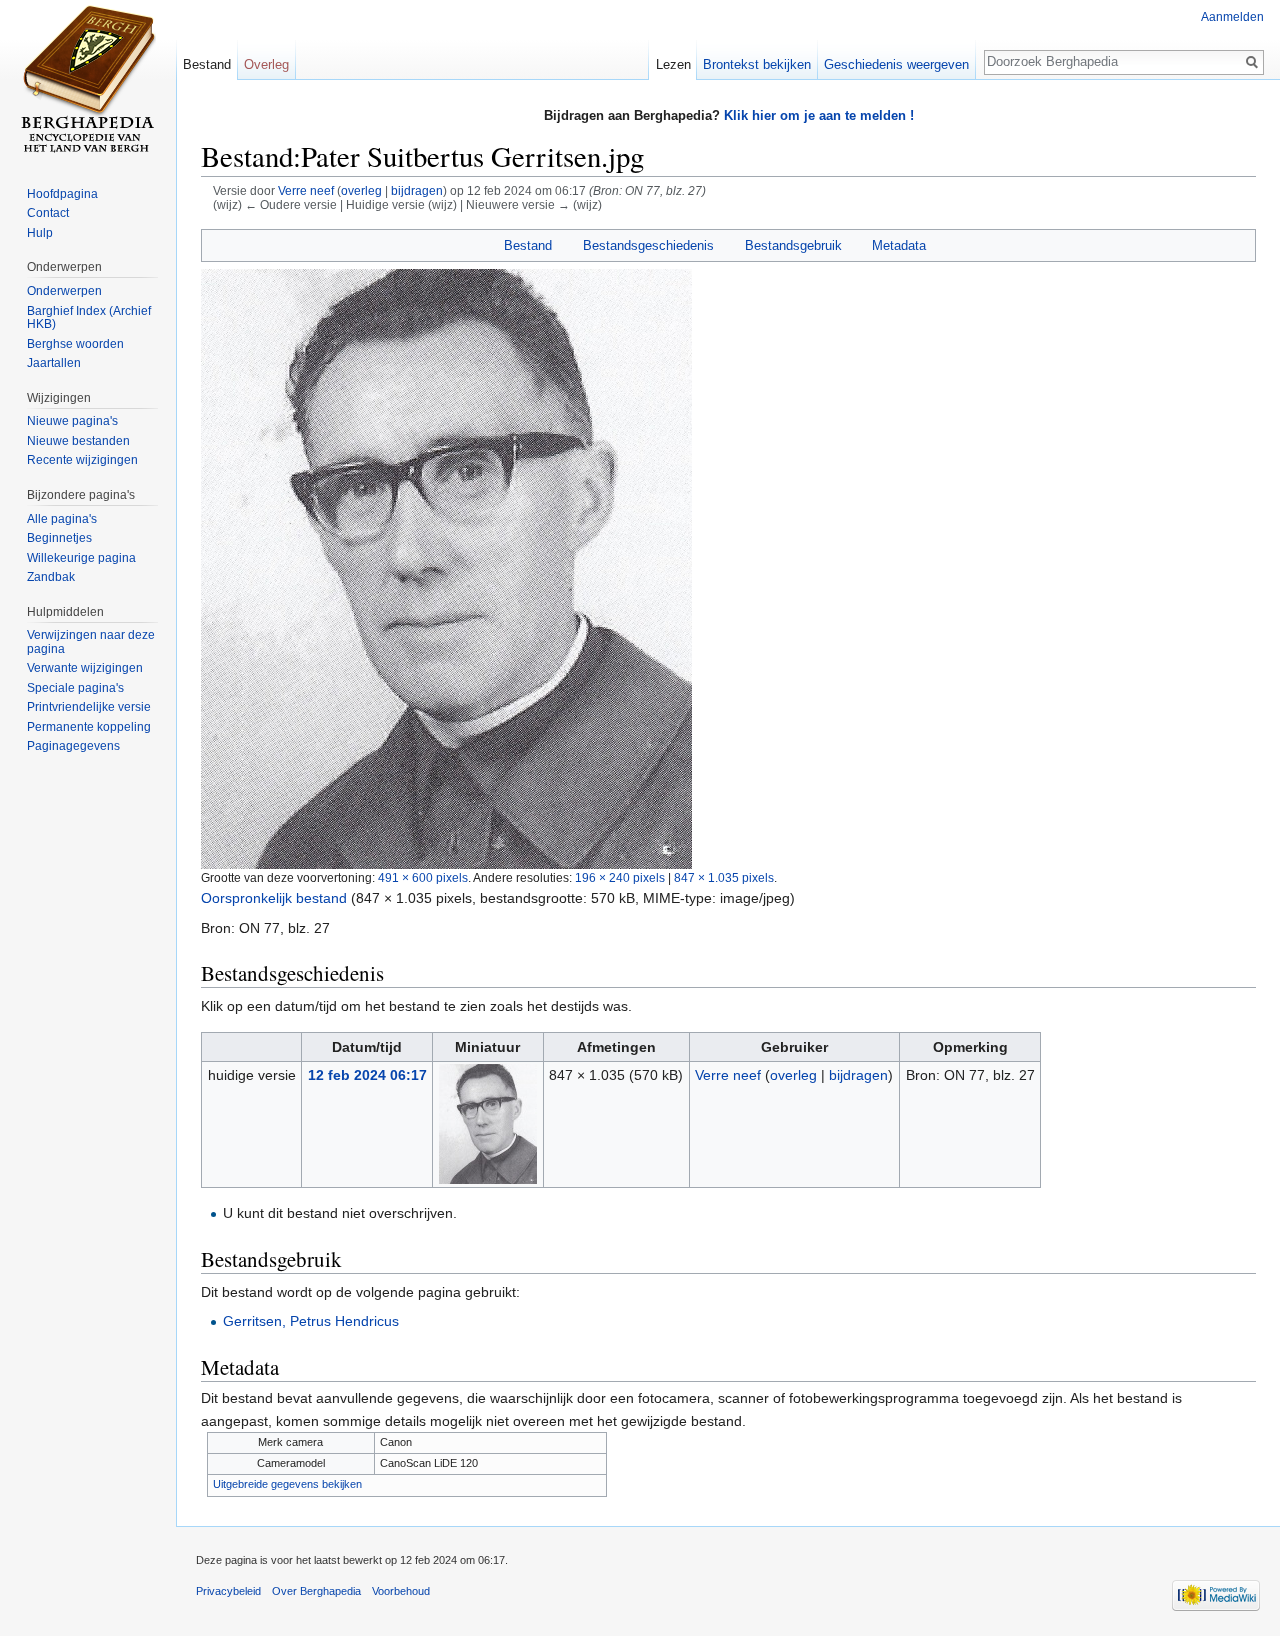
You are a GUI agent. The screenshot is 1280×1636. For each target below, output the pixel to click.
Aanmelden (1232, 17)
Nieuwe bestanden (78, 441)
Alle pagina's (62, 519)
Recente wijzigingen (82, 460)
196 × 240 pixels (620, 877)
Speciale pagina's (75, 688)
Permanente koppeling (89, 727)
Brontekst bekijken (757, 64)
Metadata (899, 245)
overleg (361, 190)
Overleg (266, 64)
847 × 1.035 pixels (724, 877)
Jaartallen (54, 363)
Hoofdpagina (62, 194)
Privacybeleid (228, 1591)
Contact (48, 213)
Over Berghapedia (316, 1591)
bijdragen (417, 190)
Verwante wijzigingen (85, 668)
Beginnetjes (59, 538)
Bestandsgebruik (793, 245)
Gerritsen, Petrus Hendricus (311, 1321)
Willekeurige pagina (81, 558)
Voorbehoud (401, 1591)
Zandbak (51, 577)
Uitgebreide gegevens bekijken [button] (287, 1484)
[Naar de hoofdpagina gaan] (88, 80)
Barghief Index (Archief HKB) (89, 318)
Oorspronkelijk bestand (274, 898)
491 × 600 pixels (423, 877)
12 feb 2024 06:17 (367, 1075)
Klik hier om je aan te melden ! (819, 115)
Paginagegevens (73, 746)
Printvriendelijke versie (89, 707)
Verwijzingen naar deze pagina (91, 642)
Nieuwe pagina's (72, 421)
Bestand (528, 245)
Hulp (40, 233)
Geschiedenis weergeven (896, 64)
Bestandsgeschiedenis (648, 245)
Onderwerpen (64, 291)
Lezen (673, 64)
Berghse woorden (75, 344)
